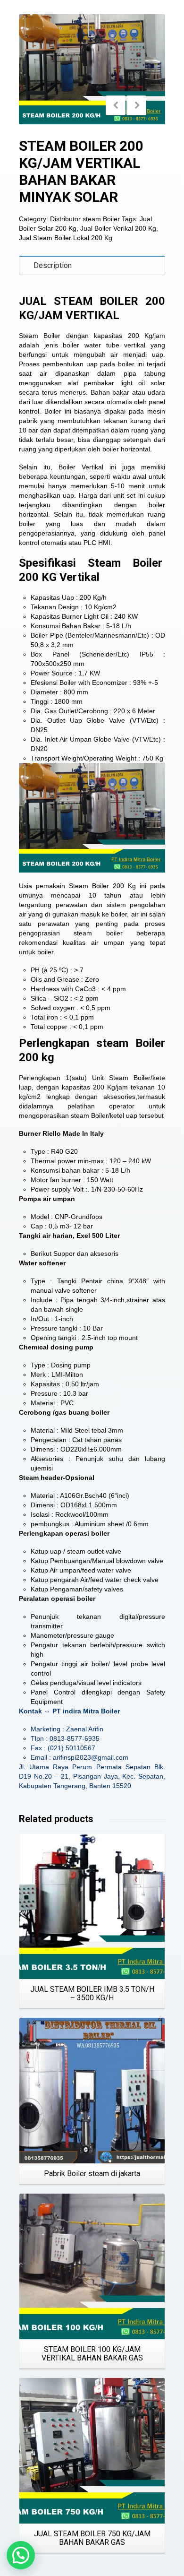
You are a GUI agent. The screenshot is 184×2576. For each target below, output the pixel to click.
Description (53, 265)
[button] (21, 2555)
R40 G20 (64, 1151)
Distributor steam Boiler (85, 219)
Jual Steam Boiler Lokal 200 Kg (66, 238)
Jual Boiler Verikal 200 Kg (118, 228)
